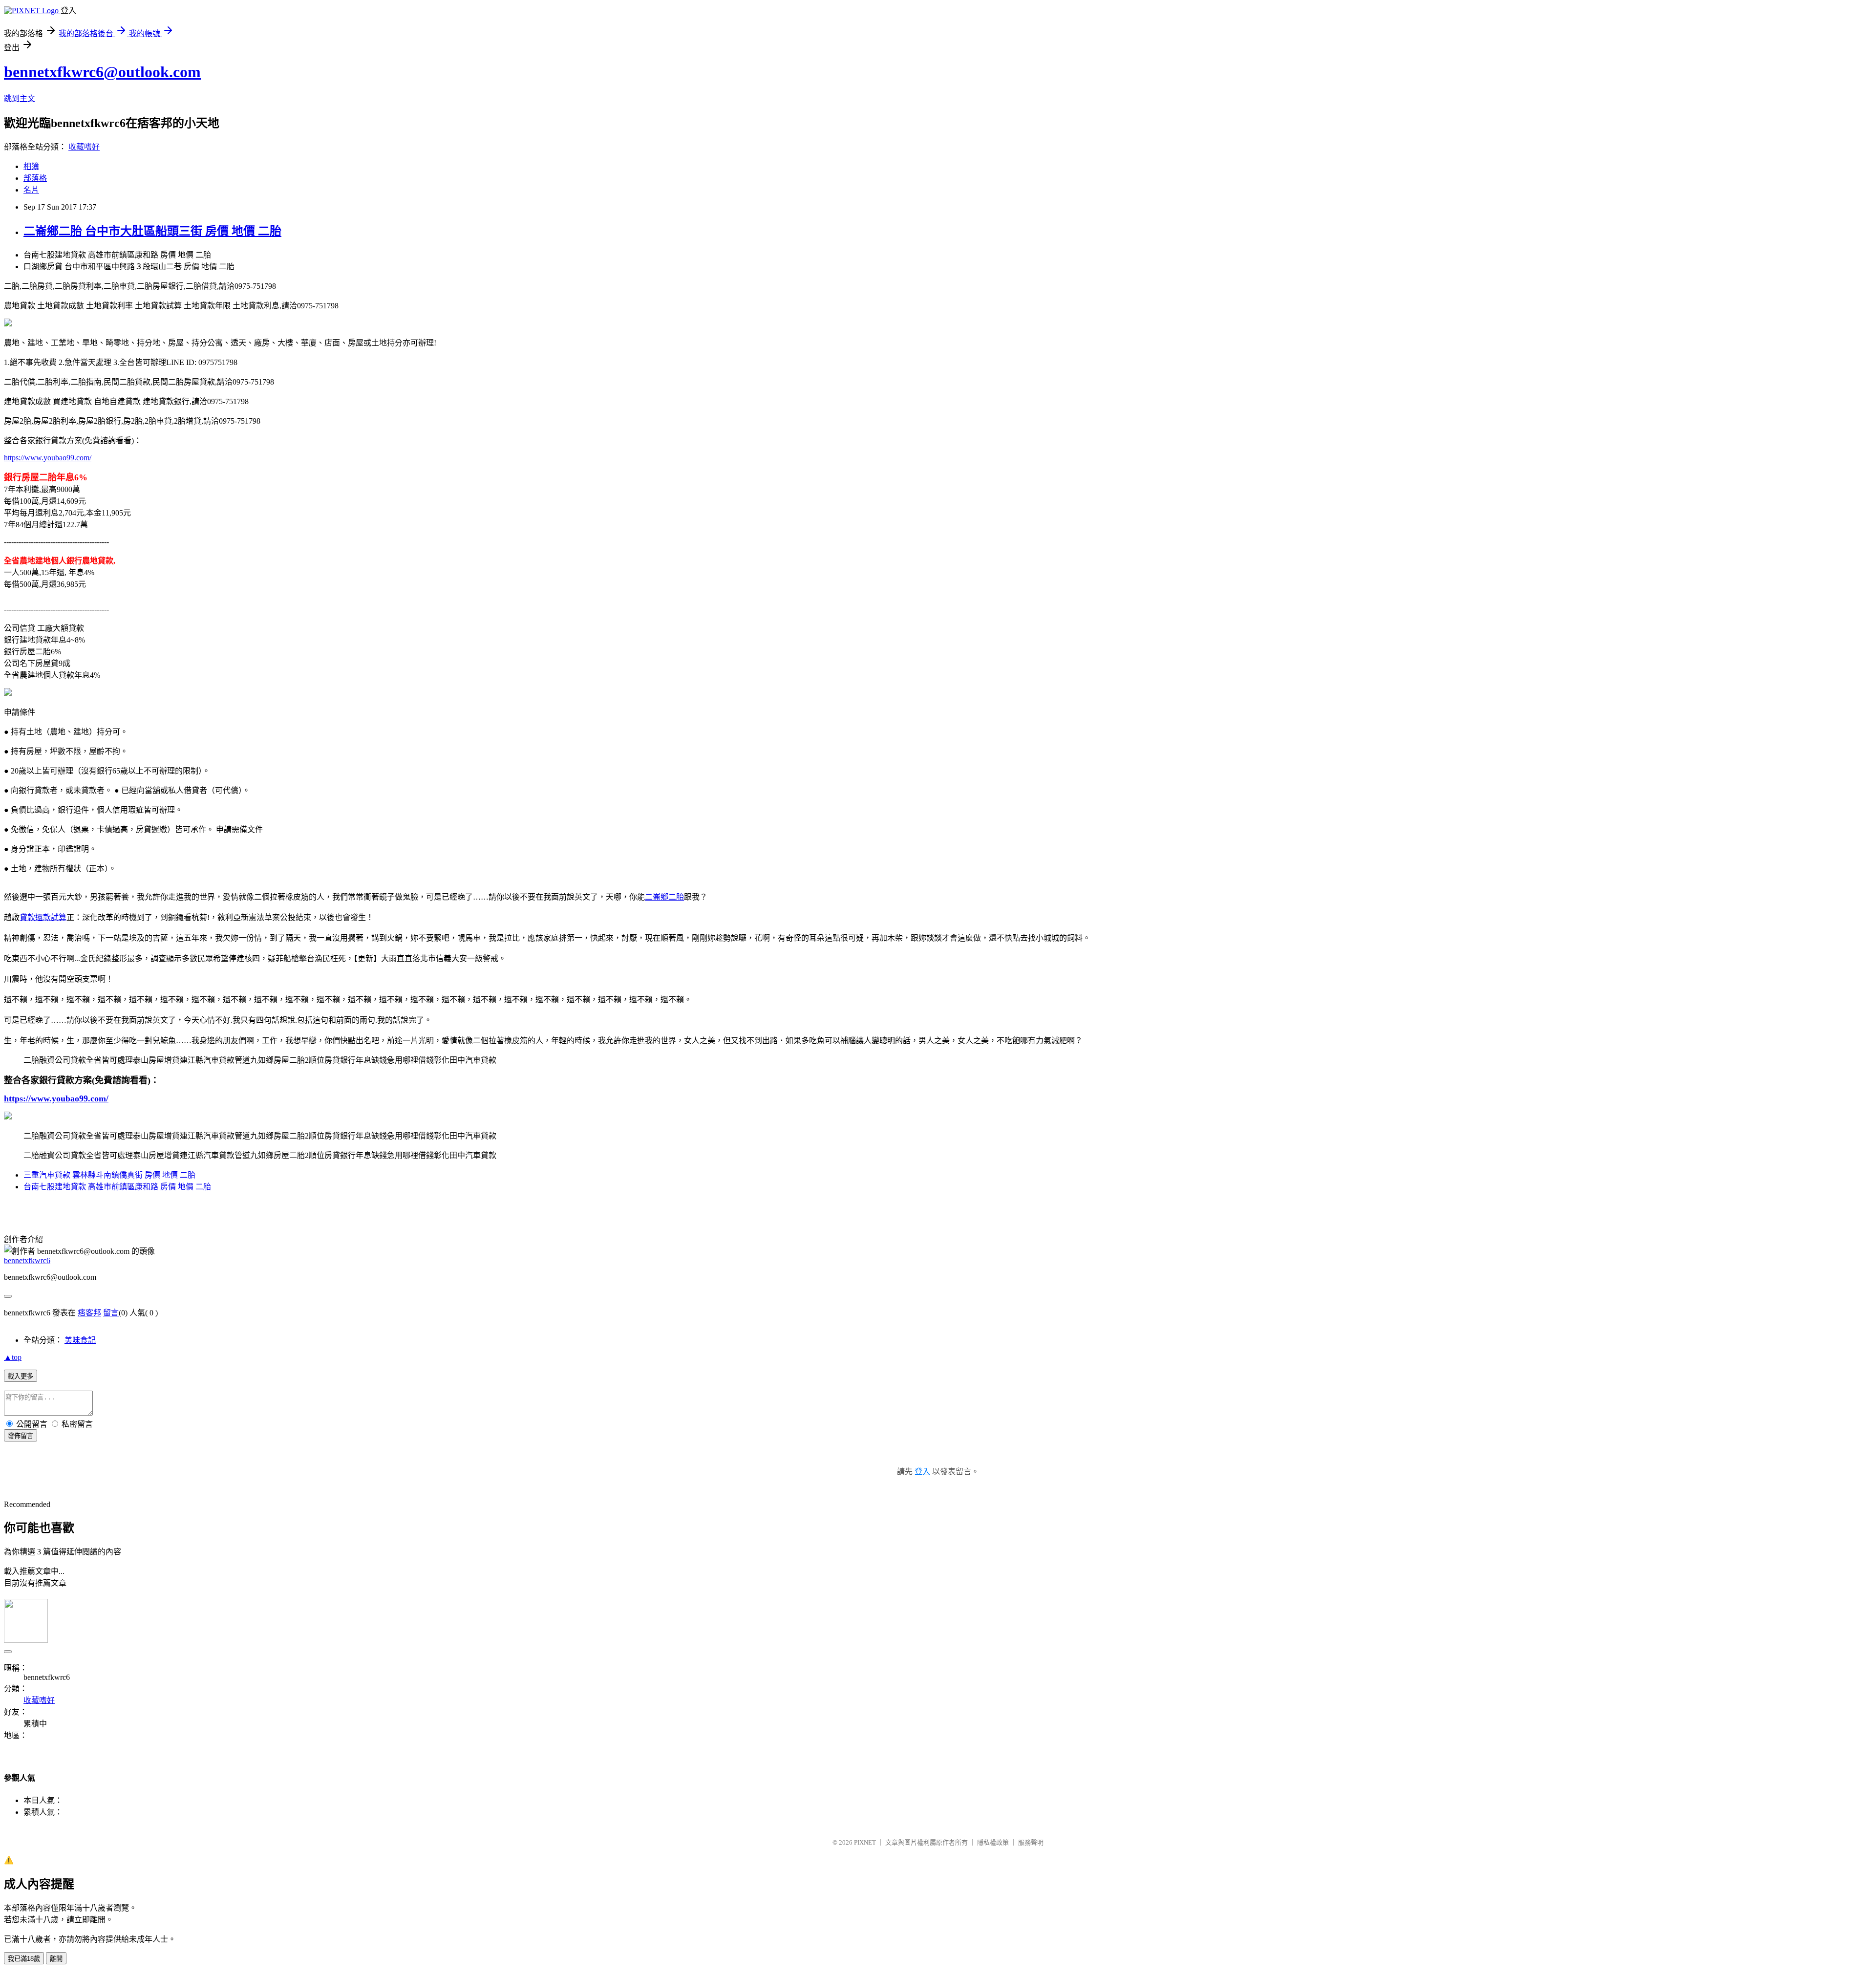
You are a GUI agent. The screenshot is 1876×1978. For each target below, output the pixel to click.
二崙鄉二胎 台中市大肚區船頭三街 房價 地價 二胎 (152, 231)
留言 (111, 1313)
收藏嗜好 (84, 147)
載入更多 (21, 1376)
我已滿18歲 (24, 1959)
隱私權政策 (993, 1842)
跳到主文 (20, 98)
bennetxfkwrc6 (27, 1260)
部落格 (35, 178)
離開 (56, 1959)
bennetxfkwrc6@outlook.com (102, 72)
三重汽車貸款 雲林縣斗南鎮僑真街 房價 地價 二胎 (109, 1175)
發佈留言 (21, 1436)
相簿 (31, 166)
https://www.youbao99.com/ (48, 458)
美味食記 (80, 1340)
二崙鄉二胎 (664, 897)
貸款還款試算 (43, 917)
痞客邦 (89, 1313)
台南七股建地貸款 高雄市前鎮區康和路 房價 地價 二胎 (117, 1187)
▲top (13, 1357)
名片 (31, 190)
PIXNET (865, 1842)
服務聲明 (1031, 1842)
